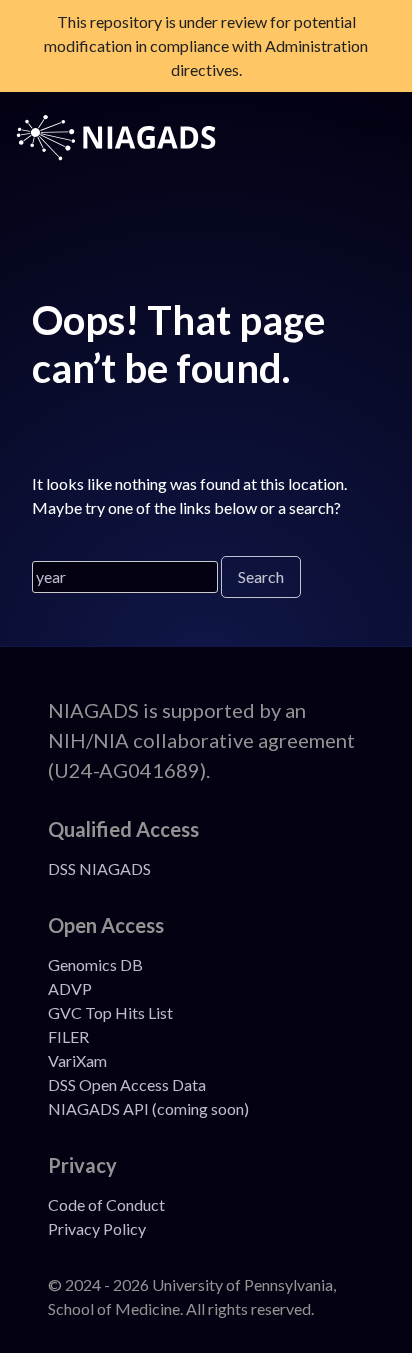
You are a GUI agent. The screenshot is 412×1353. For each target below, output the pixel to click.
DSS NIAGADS (99, 868)
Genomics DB (95, 964)
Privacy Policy (97, 1228)
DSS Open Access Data (127, 1084)
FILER (68, 1036)
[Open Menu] (361, 138)
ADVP (70, 988)
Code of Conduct (106, 1204)
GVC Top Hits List (110, 1012)
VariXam (77, 1060)
